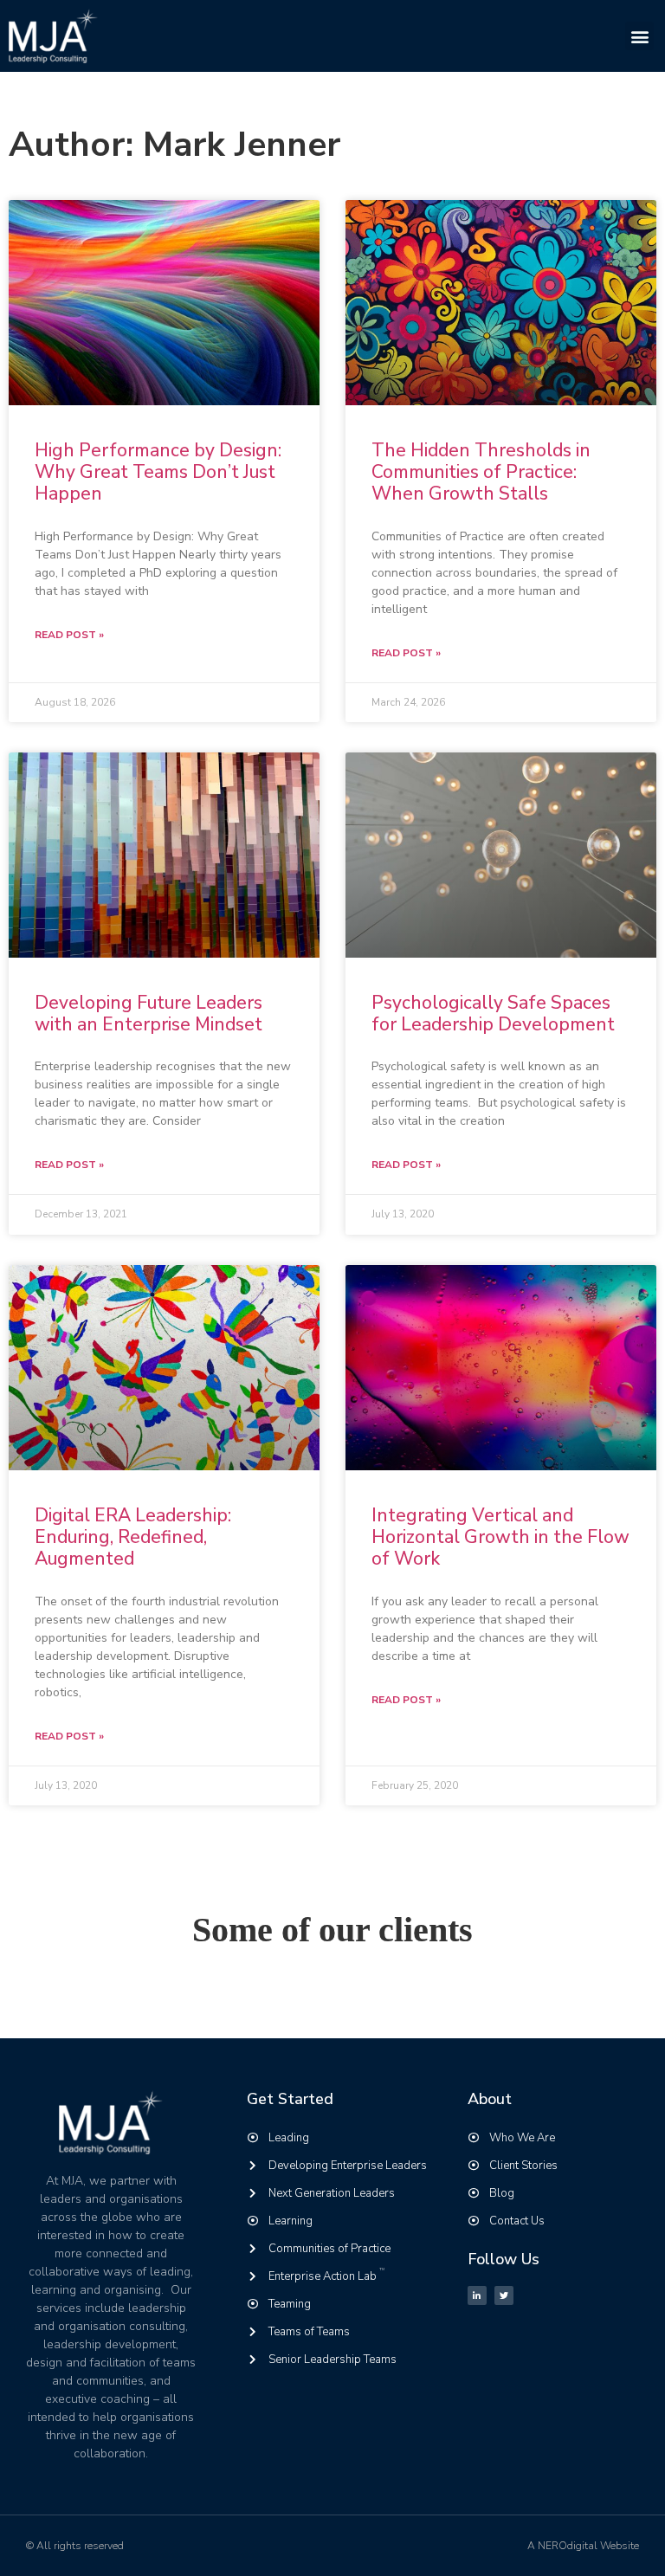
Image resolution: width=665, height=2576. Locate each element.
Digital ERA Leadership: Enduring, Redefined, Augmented (133, 1537)
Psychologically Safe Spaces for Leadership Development (493, 1014)
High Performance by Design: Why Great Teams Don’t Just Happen (158, 472)
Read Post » (69, 635)
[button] (639, 36)
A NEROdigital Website (583, 2546)
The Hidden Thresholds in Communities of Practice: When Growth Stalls (481, 472)
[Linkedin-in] (477, 2295)
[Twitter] (504, 2295)
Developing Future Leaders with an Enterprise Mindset (148, 1014)
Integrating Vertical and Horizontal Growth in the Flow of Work (500, 1537)
